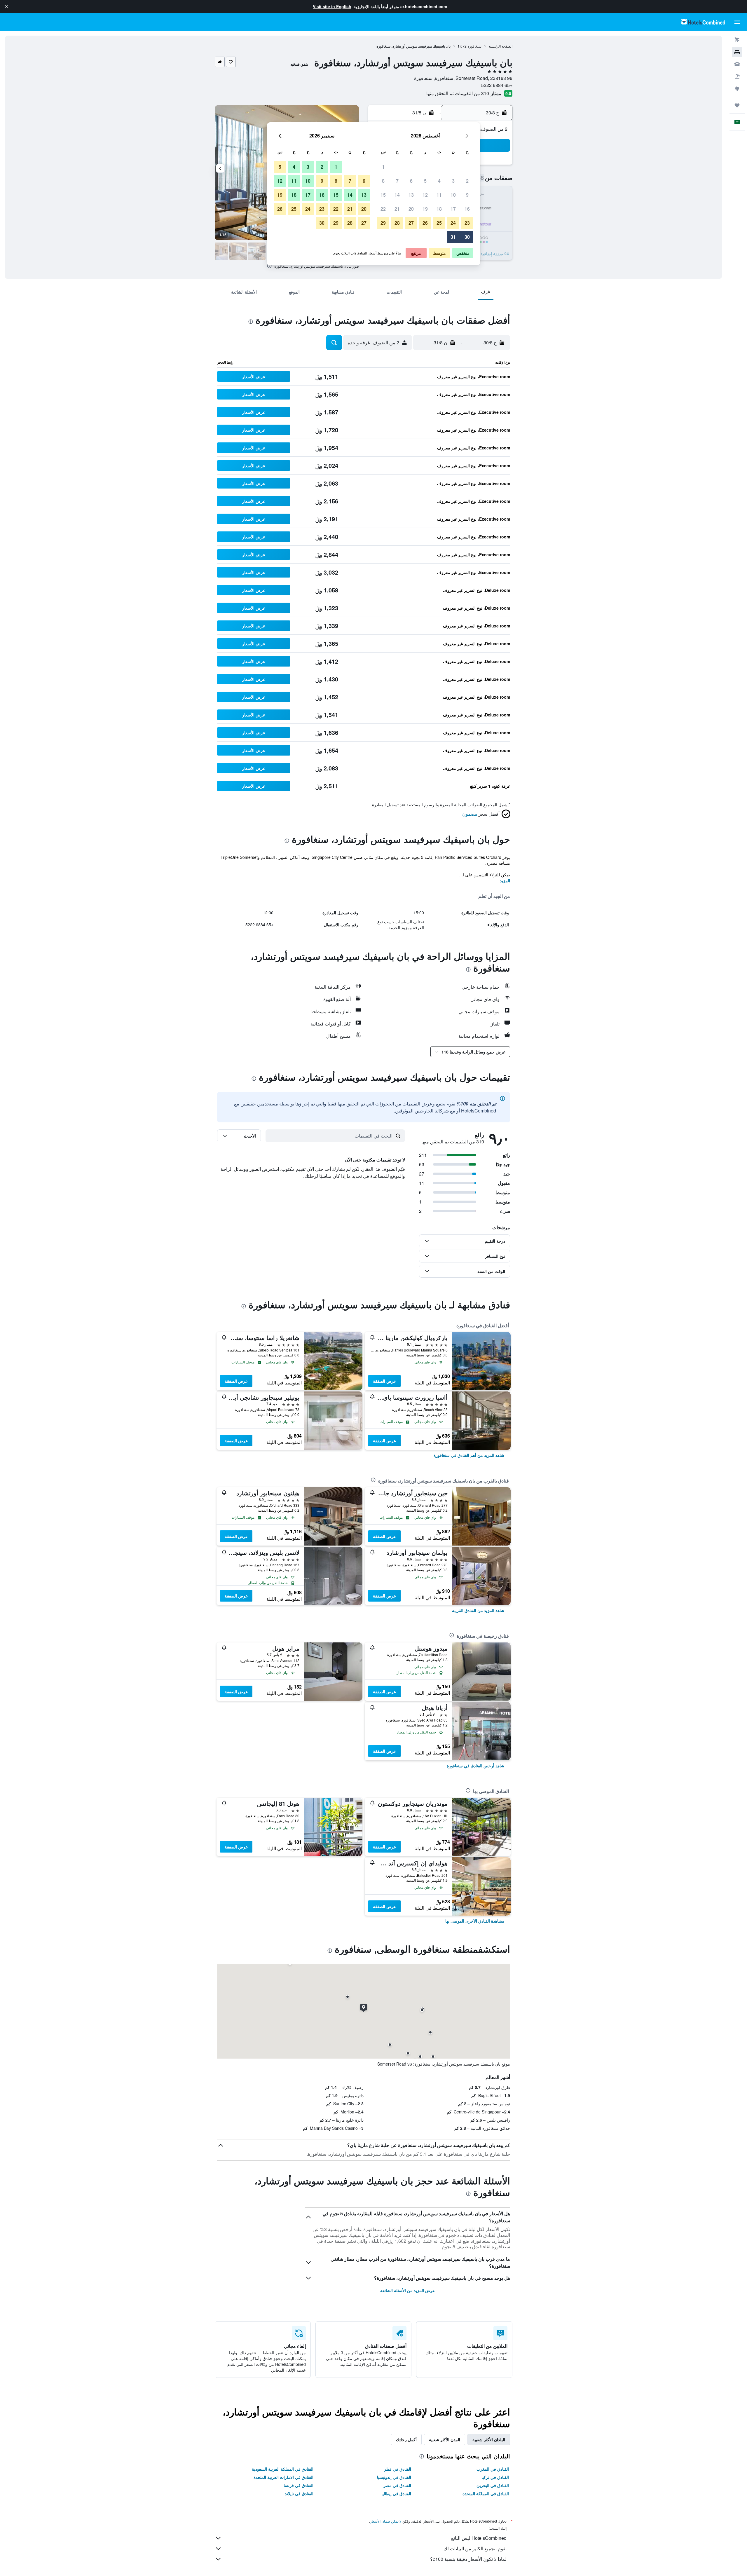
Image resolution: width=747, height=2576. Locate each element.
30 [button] (467, 237)
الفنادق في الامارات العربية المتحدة (283, 2477)
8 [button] (383, 181)
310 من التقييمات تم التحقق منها (458, 93)
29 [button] (383, 223)
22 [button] (383, 209)
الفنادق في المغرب (493, 2469)
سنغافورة (474, 46)
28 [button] (397, 223)
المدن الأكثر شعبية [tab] (445, 2439)
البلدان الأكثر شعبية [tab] (489, 2439)
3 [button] (453, 181)
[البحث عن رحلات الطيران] (737, 40)
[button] (6, 6)
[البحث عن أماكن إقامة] (737, 52)
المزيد (505, 880)
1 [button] (383, 167)
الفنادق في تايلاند (299, 2493)
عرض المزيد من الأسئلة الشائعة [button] (407, 2290)
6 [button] (411, 181)
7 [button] (397, 181)
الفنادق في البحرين (493, 2485)
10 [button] (453, 195)
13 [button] (411, 195)
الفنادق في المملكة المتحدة (486, 2493)
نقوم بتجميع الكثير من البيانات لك (475, 2548)
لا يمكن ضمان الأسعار (386, 2521)
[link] (469, 1455)
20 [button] (411, 209)
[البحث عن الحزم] (737, 76)
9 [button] (467, 195)
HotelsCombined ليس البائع (479, 2538)
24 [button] (453, 223)
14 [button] (397, 195)
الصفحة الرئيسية (500, 46)
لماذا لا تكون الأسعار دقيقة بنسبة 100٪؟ (468, 2559)
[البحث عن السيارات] (737, 64)
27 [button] (411, 223)
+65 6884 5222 (497, 85)
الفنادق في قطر (398, 2469)
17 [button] (453, 209)
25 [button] (439, 223)
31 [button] (453, 237)
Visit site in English (332, 6)
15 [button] (383, 195)
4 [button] (439, 181)
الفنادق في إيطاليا (396, 2493)
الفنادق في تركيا (495, 2477)
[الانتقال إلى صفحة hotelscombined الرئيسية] (703, 22)
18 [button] (439, 209)
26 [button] (425, 223)
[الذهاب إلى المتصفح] (737, 89)
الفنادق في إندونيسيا (394, 2477)
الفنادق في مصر (397, 2485)
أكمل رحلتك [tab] (406, 2439)
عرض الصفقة (384, 1381)
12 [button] (425, 195)
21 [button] (397, 209)
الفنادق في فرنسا (299, 2485)
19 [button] (425, 209)
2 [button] (467, 181)
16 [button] (467, 209)
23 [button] (467, 223)
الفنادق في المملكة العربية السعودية (283, 2469)
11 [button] (439, 195)
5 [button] (425, 181)
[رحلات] (737, 105)
